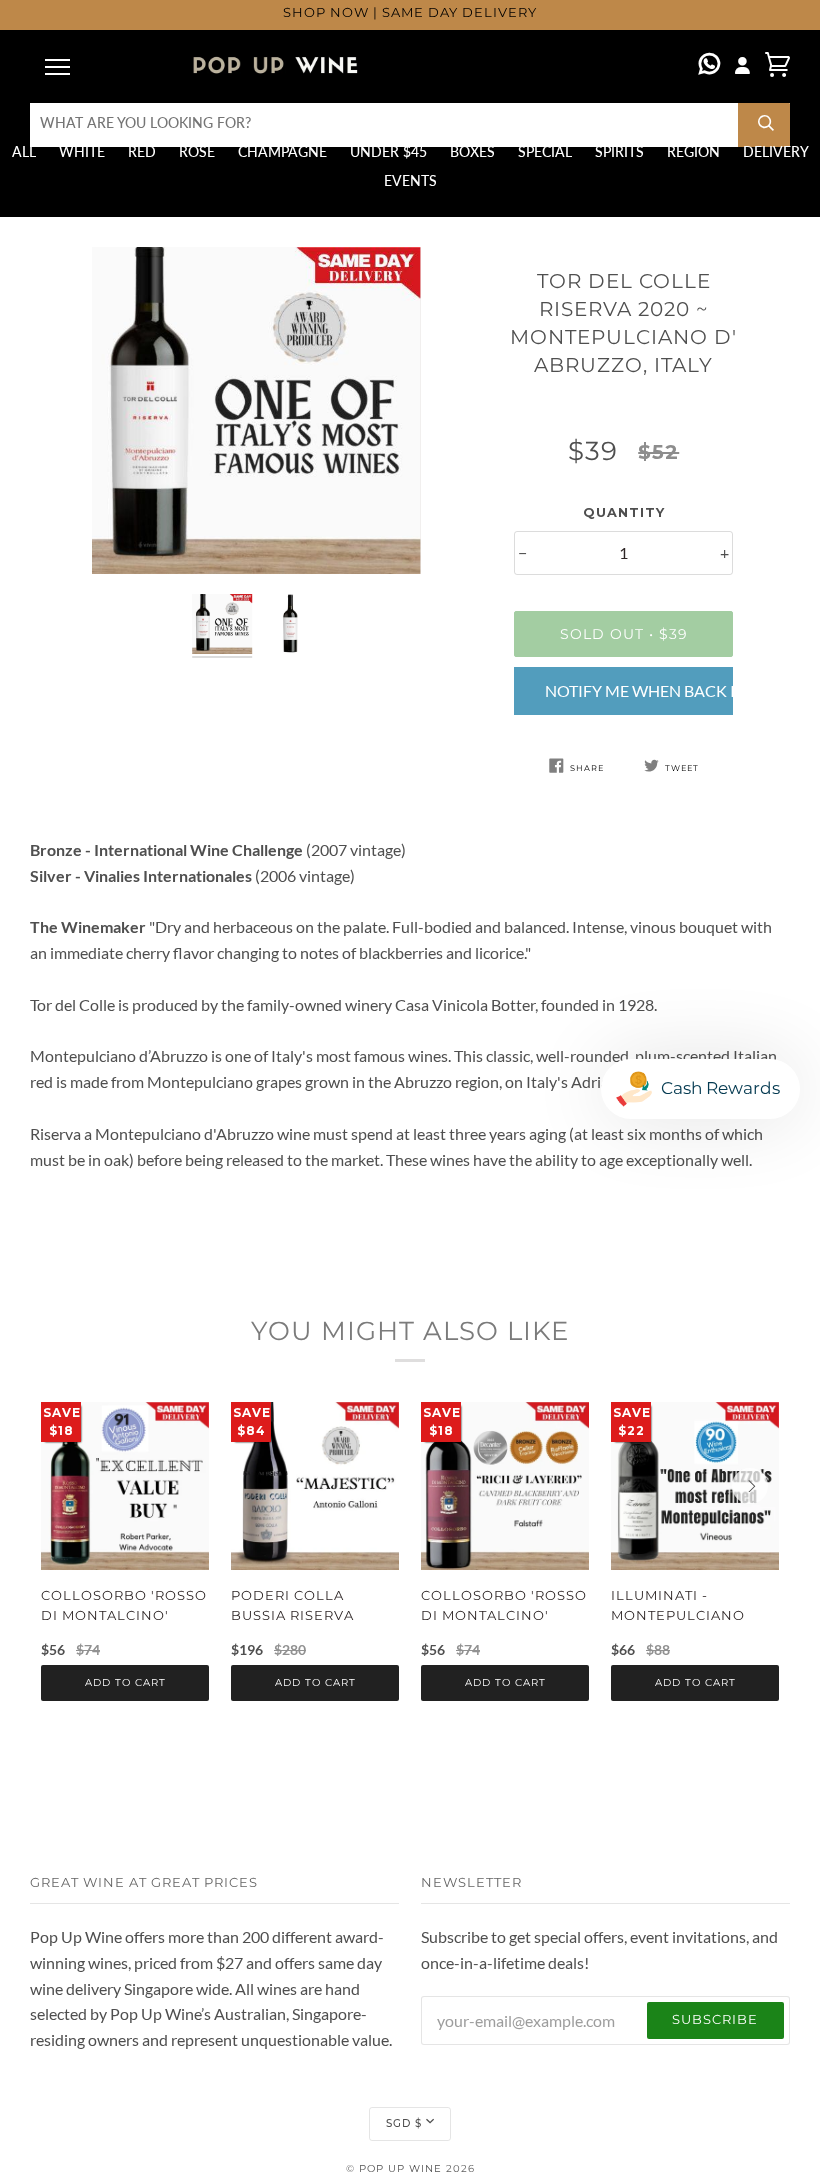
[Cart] (777, 64)
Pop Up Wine (400, 2168)
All (24, 152)
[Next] (750, 1486)
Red (142, 152)
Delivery (776, 152)
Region (693, 152)
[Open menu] (60, 66)
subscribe (715, 2019)
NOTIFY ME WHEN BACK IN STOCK (639, 690)
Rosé (197, 152)
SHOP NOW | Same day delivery (410, 13)
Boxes (472, 152)
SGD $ (404, 2123)
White (82, 152)
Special (545, 152)
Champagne (282, 152)
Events (410, 181)
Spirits (619, 152)
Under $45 (388, 152)
